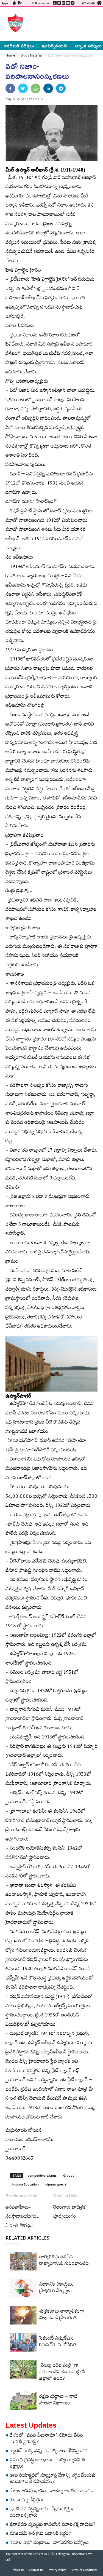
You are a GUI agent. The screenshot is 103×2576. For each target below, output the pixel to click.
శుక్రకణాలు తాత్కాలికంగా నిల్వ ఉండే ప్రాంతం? (62, 2315)
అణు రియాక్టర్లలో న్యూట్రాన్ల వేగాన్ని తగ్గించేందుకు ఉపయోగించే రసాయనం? (53, 2479)
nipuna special (56, 2184)
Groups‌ (69, 2175)
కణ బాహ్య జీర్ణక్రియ (27, 2501)
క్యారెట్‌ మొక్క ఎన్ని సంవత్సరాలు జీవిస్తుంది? (48, 2452)
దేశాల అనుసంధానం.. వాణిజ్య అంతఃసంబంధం (52, 2492)
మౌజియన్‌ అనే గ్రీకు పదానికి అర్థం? (40, 2534)
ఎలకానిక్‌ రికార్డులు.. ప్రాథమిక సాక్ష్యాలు (57, 2288)
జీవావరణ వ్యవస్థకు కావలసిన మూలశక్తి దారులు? (52, 2525)
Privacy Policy (57, 2571)
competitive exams (42, 2175)
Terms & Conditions (84, 2571)
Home (10, 55)
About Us (18, 2571)
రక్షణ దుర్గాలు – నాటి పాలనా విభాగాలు (58, 2401)
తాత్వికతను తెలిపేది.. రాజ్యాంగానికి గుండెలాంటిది (64, 2261)
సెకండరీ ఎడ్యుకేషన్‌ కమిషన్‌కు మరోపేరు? (58, 2342)
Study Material (32, 55)
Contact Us (36, 2571)
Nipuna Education (26, 2184)
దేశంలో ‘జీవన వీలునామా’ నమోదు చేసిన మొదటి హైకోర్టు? (46, 2439)
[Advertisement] (62, 23)
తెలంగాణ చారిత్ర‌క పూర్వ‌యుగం (69, 2213)
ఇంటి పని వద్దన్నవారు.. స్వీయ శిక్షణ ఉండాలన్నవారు (41, 2513)
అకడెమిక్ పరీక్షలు (19, 46)
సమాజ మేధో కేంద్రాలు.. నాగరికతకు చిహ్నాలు (49, 2543)
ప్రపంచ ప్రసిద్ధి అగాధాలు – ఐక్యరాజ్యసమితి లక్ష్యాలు (47, 2464)
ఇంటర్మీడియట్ (55, 46)
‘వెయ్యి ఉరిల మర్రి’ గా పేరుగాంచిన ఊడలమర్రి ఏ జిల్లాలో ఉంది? (62, 2373)
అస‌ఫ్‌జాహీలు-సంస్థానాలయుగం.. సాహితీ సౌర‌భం (23, 2217)
